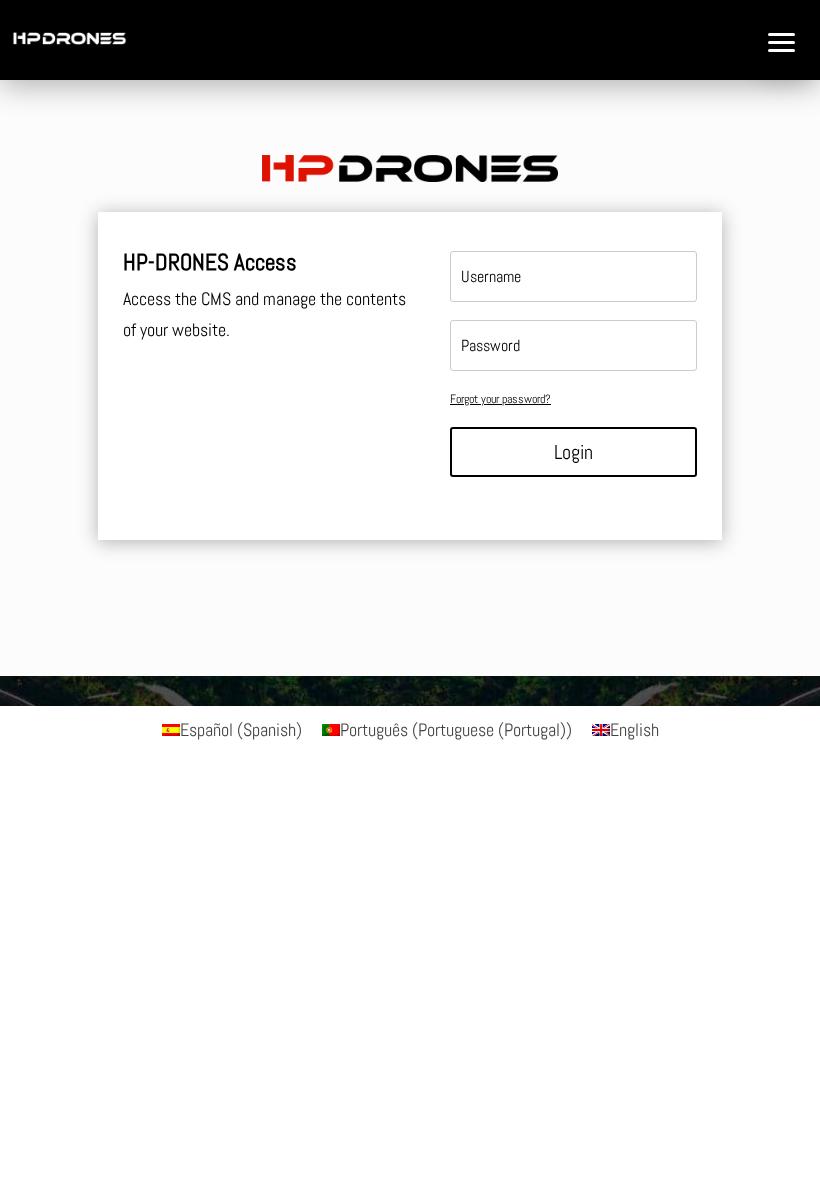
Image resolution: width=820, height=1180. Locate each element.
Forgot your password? (500, 399)
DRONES (41, 171)
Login (573, 452)
